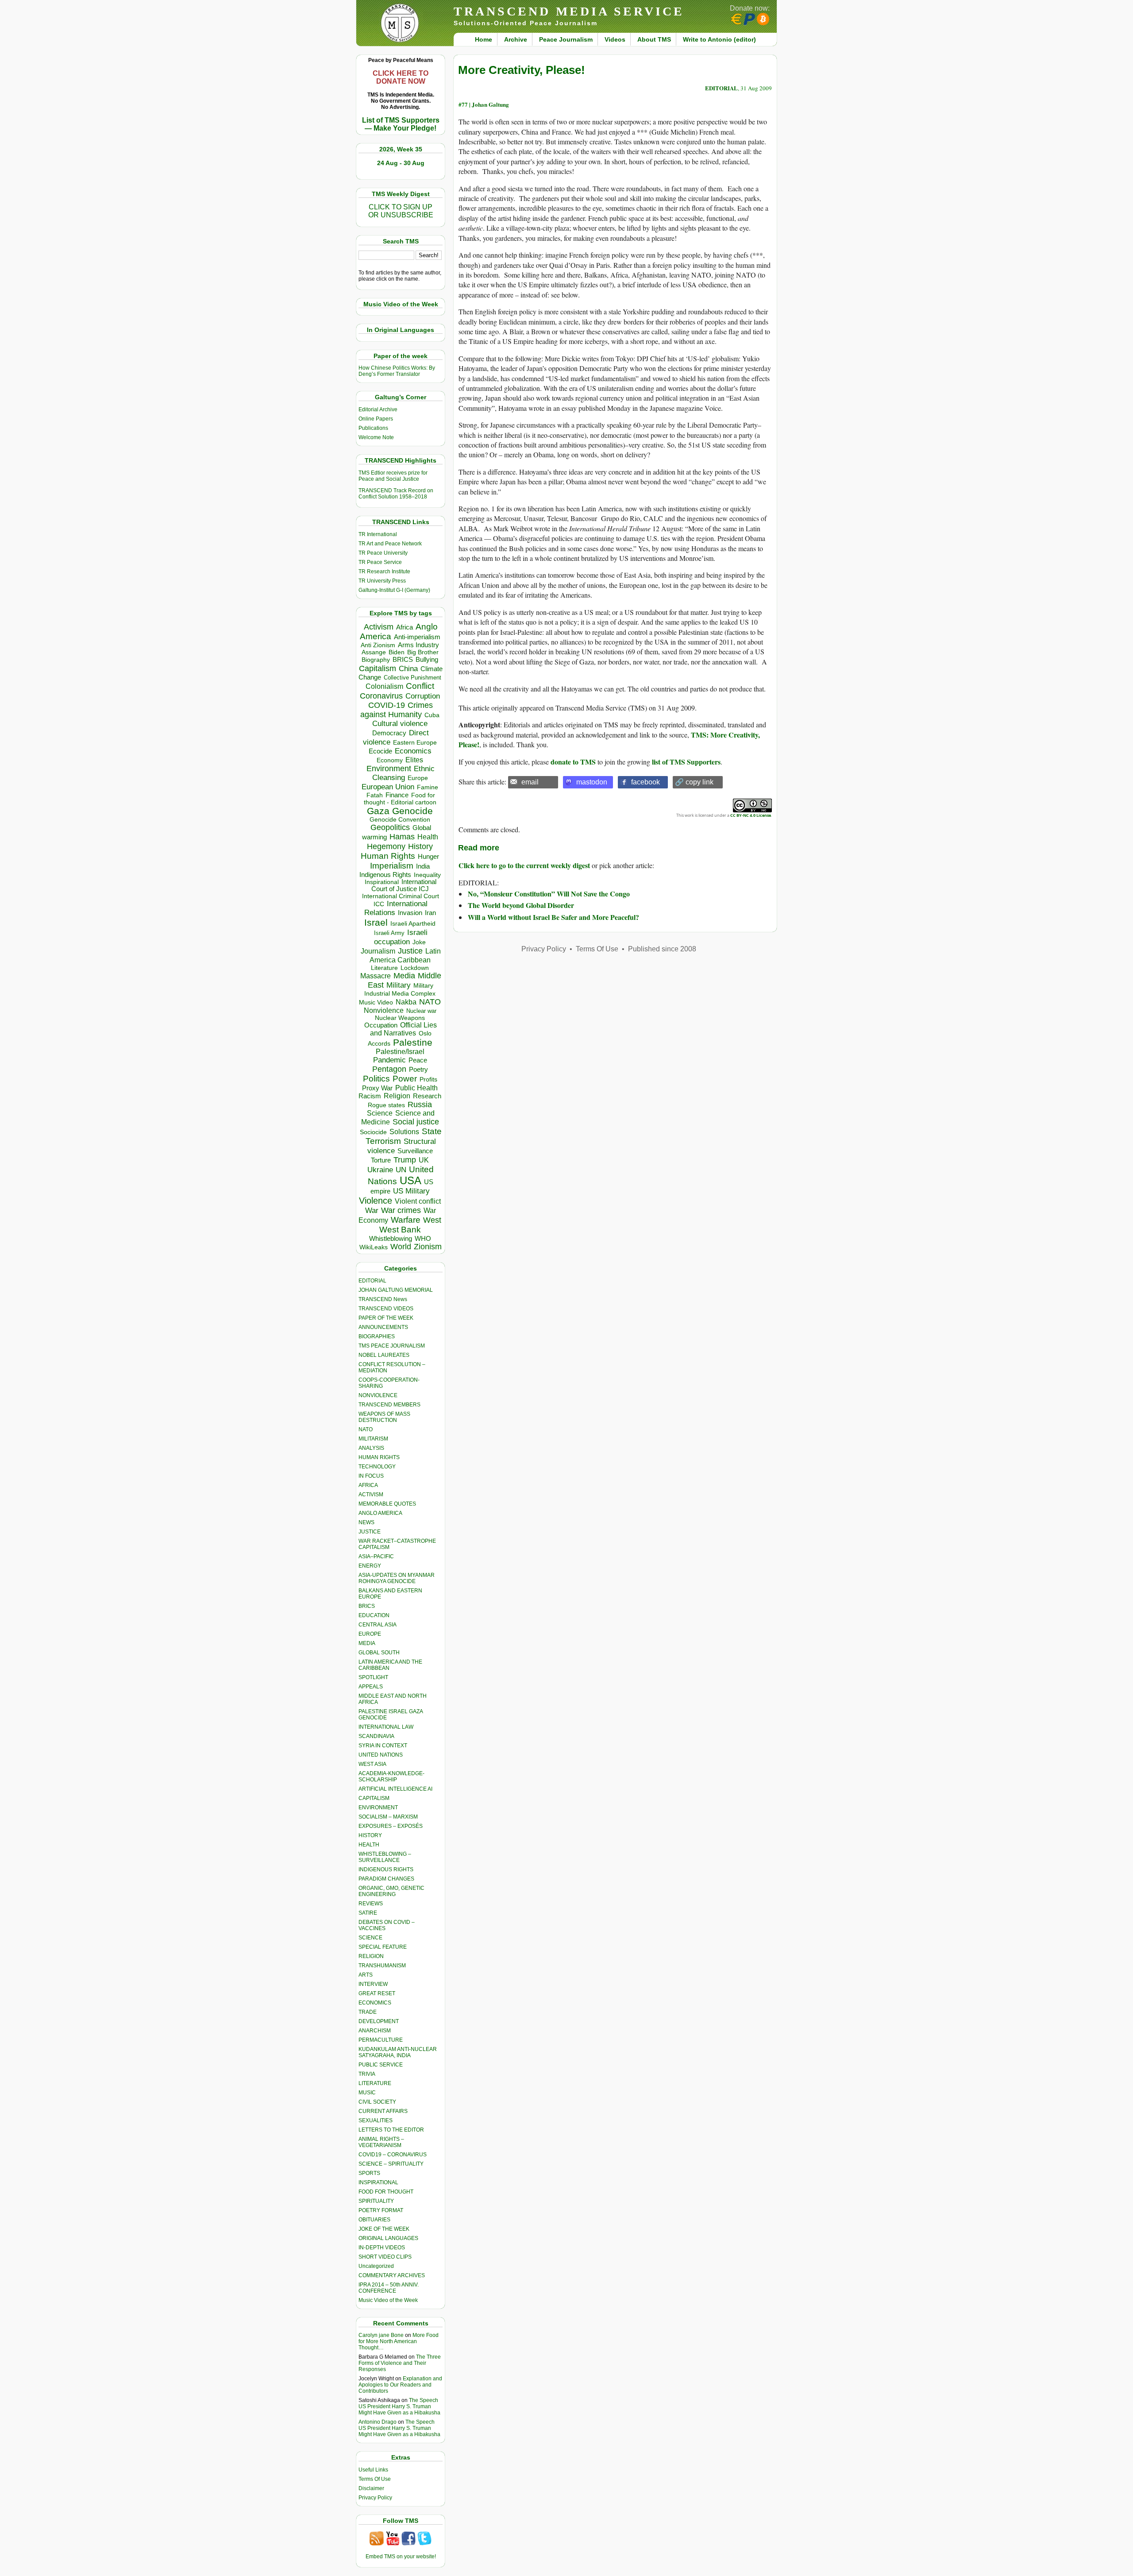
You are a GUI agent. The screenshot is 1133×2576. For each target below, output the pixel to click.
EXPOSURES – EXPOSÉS (391, 1826)
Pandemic (389, 1060)
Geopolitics (390, 827)
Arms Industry (418, 645)
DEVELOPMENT (379, 2021)
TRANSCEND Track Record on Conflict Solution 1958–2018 (396, 494)
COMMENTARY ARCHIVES (392, 2275)
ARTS (366, 1975)
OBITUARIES (374, 2220)
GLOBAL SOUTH (379, 1653)
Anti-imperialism (417, 637)
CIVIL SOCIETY (377, 2102)
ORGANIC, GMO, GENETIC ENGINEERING (391, 1891)
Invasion (410, 913)
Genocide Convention (400, 820)
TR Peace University (383, 553)
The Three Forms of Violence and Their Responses (400, 2363)
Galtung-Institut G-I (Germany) (394, 590)
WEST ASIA (372, 1764)
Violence (376, 1201)
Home (484, 39)
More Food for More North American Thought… (399, 2341)
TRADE (368, 2012)
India (423, 866)
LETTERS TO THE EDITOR (391, 2130)
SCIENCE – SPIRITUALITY (391, 2164)
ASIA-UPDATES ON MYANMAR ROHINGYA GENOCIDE (397, 1578)
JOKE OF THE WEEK (384, 2229)
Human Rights (388, 856)
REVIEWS (371, 1904)
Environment (389, 769)
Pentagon (389, 1069)
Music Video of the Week (388, 2300)
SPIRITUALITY (376, 2201)
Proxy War (377, 1088)
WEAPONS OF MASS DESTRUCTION (384, 1417)
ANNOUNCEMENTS (383, 1327)
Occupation (381, 1025)
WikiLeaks (374, 1247)
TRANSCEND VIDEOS (386, 1309)
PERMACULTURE (381, 2040)
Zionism (428, 1247)
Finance (397, 795)
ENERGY (370, 1566)
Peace (418, 1060)
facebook (646, 782)
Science (380, 1113)
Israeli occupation (401, 937)
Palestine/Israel (400, 1052)
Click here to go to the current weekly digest (524, 865)
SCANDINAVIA (376, 1736)
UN (401, 1170)
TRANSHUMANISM (382, 1966)
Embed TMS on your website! (401, 2557)
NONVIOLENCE (378, 1395)
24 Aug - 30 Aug (401, 163)
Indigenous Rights (385, 875)
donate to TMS (573, 762)
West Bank (400, 1230)
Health (428, 837)
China (408, 669)
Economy (390, 760)
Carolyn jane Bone (381, 2335)
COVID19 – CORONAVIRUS (393, 2155)
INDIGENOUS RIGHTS (386, 1869)
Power (405, 1079)
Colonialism (384, 686)
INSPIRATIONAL (378, 2182)
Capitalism (378, 668)
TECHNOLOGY (377, 1467)
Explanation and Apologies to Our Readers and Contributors (400, 2385)
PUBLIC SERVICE (381, 2065)
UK (424, 1160)
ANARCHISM (375, 2031)
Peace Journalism (566, 39)
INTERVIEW (373, 1984)
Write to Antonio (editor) (719, 39)
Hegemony (386, 846)
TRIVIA (367, 2074)
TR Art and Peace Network (390, 544)
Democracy (389, 733)
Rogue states (386, 1105)
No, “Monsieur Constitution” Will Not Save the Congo (549, 894)
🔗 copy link (694, 782)
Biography (376, 660)
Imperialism (392, 866)
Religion (397, 1096)
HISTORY (370, 1835)
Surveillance (415, 1151)
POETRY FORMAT (381, 2210)
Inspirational (382, 882)
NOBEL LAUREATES (384, 1355)
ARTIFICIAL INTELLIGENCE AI (395, 1789)
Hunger (428, 857)
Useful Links (373, 2470)
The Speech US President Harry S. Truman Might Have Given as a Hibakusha (399, 2406)
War (372, 1211)
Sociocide (373, 1132)
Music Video (376, 1002)
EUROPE (370, 1634)
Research (427, 1096)
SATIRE (368, 1913)
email (530, 782)
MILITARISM (373, 1439)
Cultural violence (400, 724)
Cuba (432, 715)
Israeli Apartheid (413, 923)
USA (410, 1180)
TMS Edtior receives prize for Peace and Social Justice (393, 476)
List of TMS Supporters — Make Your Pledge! (401, 124)
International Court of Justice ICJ (404, 885)
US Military (411, 1191)
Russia (420, 1105)
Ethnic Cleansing (404, 773)
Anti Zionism (378, 645)
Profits (428, 1079)
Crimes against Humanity (397, 710)
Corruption (423, 696)
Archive (516, 39)
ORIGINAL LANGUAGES (388, 2238)
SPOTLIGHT (373, 1677)
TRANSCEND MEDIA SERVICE (569, 11)
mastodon (592, 782)
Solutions (404, 1132)
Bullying (427, 660)
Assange (374, 652)
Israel (376, 922)
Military (399, 985)
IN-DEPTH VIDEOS (382, 2248)
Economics (413, 751)
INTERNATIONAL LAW (386, 1727)
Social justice (416, 1122)
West (432, 1220)
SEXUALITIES (376, 2120)
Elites (414, 760)
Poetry (418, 1070)
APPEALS (371, 1687)
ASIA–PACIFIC (376, 1556)
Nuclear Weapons (400, 1018)
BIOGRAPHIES (377, 1336)
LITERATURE (375, 2083)
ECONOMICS (375, 2003)
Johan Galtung (490, 104)
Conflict (420, 686)
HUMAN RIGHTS (379, 1457)
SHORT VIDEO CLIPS (385, 2257)
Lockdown (415, 968)
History (420, 846)
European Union (388, 787)
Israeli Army (389, 933)
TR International (378, 534)
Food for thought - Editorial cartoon (400, 799)
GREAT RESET (377, 1993)
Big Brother (423, 652)
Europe (418, 778)
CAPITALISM (374, 1798)
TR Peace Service (380, 562)
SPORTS (369, 2173)
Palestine (413, 1042)
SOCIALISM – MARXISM (388, 1817)
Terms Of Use (375, 2479)
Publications (373, 428)
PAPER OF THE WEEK (386, 1318)
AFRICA (368, 1485)
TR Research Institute (384, 572)
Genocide (412, 811)
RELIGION (371, 1956)
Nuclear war (421, 1011)
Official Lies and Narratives (404, 1029)
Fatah (375, 795)
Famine (428, 787)
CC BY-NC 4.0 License (751, 815)
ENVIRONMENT (378, 1807)
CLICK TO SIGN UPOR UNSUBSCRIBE (401, 211)
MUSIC (367, 2093)
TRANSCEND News (383, 1299)
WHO (423, 1238)
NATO (430, 1002)
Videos (615, 39)
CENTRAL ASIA (378, 1625)
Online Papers (376, 419)
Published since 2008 (662, 949)
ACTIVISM (371, 1495)
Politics (376, 1079)
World (401, 1247)
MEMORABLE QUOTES (387, 1504)
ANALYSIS (371, 1448)
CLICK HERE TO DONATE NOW (401, 77)
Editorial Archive (378, 409)
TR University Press (382, 581)
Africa (405, 627)
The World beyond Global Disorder (521, 905)
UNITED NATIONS (381, 1755)
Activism (379, 627)
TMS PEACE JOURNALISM (392, 1346)
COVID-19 (387, 705)
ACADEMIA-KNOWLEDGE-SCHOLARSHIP (391, 1777)
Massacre (376, 976)
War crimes (401, 1210)
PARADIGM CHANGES (386, 1879)
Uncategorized (376, 2266)
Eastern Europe (415, 743)
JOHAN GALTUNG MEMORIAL (396, 1290)
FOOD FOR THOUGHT (386, 2192)
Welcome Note (376, 437)
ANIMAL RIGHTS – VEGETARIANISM (381, 2142)
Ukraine (380, 1170)
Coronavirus (381, 696)
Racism (370, 1096)
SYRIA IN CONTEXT (383, 1746)
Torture (381, 1160)
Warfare (406, 1220)
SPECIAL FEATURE (383, 1947)
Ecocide (380, 751)
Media (404, 976)
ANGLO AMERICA (380, 1513)
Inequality (427, 875)
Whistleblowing (391, 1238)
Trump (405, 1160)
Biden (397, 652)
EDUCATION (374, 1615)
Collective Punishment (412, 678)
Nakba (406, 1002)
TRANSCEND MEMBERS (389, 1405)
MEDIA (367, 1643)
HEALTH (369, 1845)
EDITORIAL (372, 1281)
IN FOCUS (371, 1476)
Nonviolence (384, 1010)
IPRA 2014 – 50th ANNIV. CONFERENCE (389, 2288)
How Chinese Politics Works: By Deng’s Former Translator (397, 371)
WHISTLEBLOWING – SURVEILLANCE (385, 1857)
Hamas (402, 837)
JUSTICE (370, 1532)
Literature (384, 968)
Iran (430, 913)
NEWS (366, 1522)
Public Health (416, 1088)
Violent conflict (418, 1201)
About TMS (654, 39)
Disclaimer (371, 2488)
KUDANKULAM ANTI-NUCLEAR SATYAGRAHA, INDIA (398, 2052)
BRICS (403, 659)
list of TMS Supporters (686, 762)
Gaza (378, 811)
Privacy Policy (375, 2498)
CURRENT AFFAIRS (383, 2111)
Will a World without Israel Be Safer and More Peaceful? (553, 917)
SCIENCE (370, 1938)
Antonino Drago (378, 2422)
